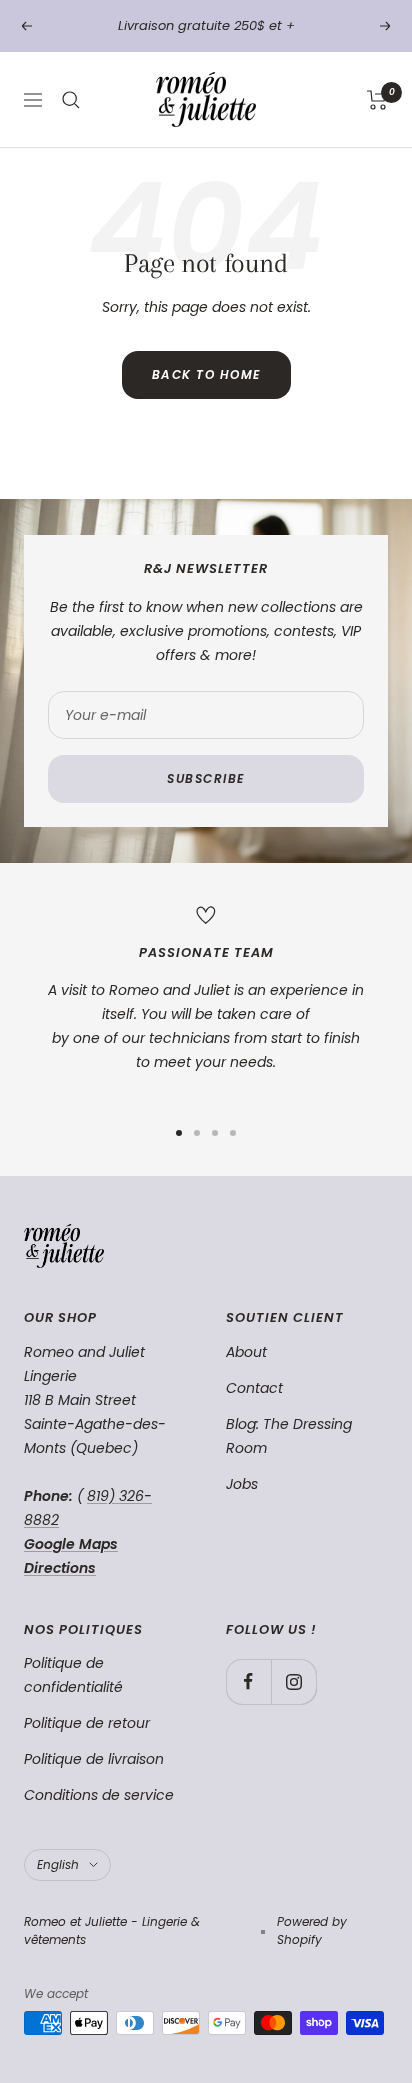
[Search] (71, 100)
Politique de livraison (94, 1759)
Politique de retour (87, 1723)
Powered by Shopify (312, 1930)
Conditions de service (99, 1795)
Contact (254, 1388)
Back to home (206, 374)
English (58, 1864)
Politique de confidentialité (73, 1675)
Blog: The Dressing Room (289, 1436)
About (246, 1352)
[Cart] (377, 100)
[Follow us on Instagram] (293, 1681)
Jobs (242, 1484)
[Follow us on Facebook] (248, 1681)
